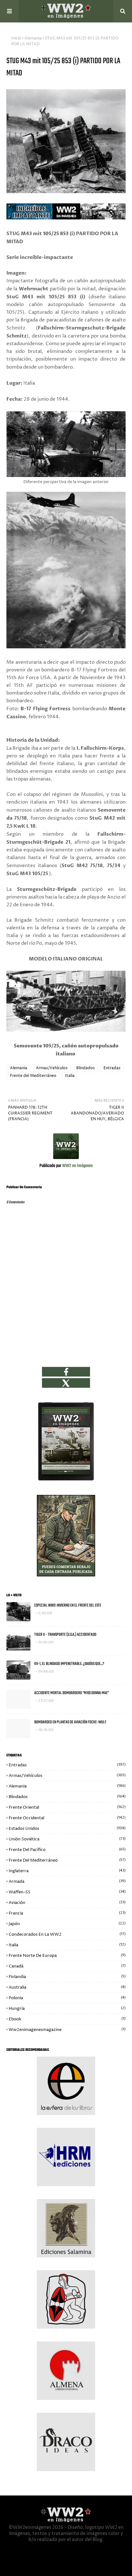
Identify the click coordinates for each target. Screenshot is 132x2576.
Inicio (16, 38)
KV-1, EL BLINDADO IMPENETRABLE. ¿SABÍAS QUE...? (69, 1664)
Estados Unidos (67, 1829)
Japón (67, 1924)
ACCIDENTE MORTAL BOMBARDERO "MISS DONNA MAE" (72, 1693)
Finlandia (67, 1977)
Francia (67, 1913)
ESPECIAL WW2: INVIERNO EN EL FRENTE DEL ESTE (68, 1605)
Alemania (33, 38)
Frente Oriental (67, 1807)
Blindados (86, 1068)
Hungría (67, 2009)
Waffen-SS (67, 1892)
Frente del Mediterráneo (33, 1076)
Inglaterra (67, 1871)
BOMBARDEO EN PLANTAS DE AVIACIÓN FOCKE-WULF (70, 1722)
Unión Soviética (67, 1839)
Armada (67, 1881)
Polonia (67, 1998)
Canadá (67, 1966)
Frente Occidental (67, 1818)
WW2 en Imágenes (77, 1166)
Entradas (112, 1068)
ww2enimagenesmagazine (67, 2030)
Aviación (67, 1903)
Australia (67, 1987)
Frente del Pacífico (67, 1850)
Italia (70, 1076)
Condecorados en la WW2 (67, 1934)
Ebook (67, 2019)
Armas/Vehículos (52, 1068)
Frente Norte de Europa (67, 1956)
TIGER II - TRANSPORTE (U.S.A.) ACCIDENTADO (65, 1635)
